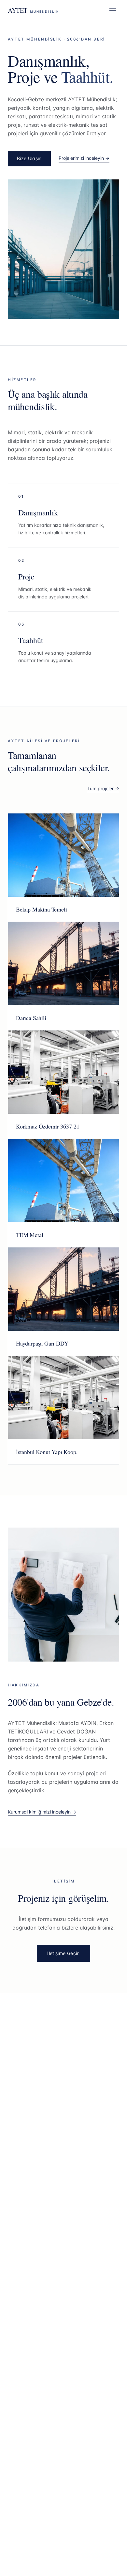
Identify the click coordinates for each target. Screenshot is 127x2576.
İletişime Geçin (63, 1953)
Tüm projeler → (103, 788)
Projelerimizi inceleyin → (84, 158)
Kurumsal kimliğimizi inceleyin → (42, 1812)
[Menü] (113, 10)
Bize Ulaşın (29, 158)
